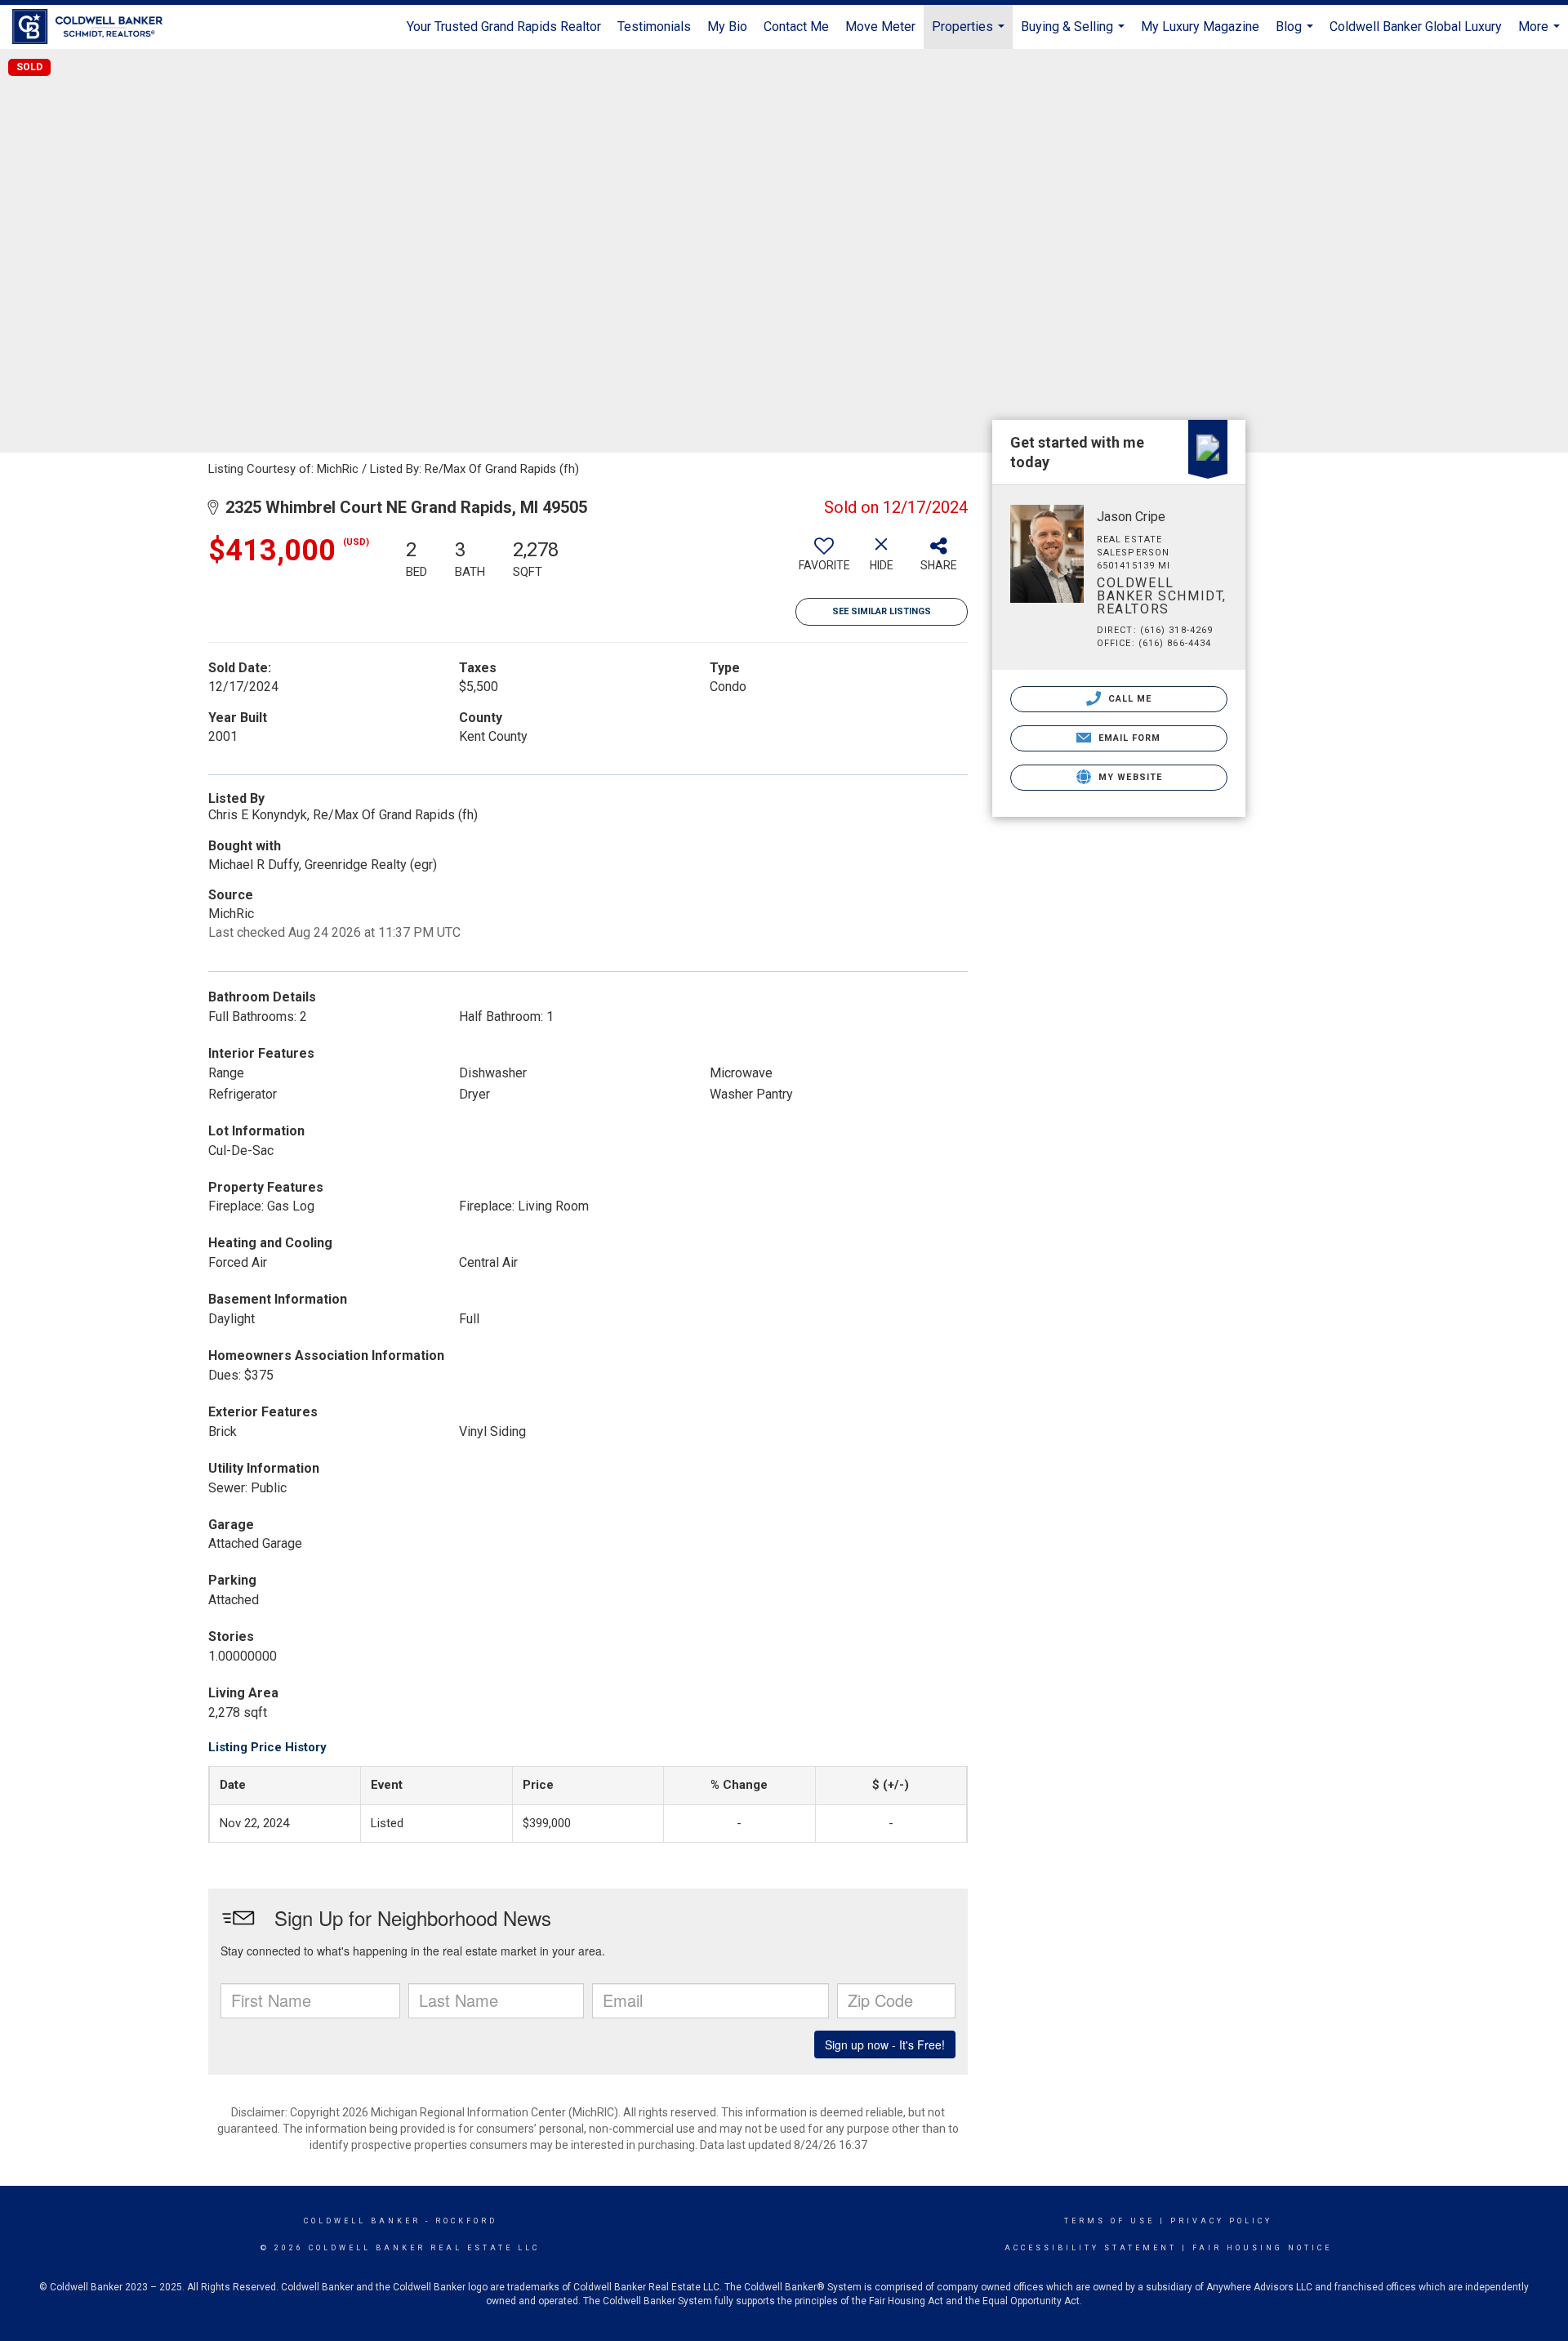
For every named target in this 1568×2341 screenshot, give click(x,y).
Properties (970, 34)
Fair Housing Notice (1262, 2248)
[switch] (824, 560)
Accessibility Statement (1091, 2248)
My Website (1129, 777)
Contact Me (796, 27)
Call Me (1129, 699)
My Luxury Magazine (1200, 27)
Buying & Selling (1075, 34)
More (1541, 34)
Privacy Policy (1221, 2221)
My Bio (727, 27)
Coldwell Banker (362, 2221)
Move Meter (880, 27)
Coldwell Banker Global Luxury (1416, 27)
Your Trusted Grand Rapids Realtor (504, 27)
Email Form (1127, 738)
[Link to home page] (96, 27)
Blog (1296, 34)
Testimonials (654, 27)
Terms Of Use (1109, 2221)
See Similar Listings (882, 611)
